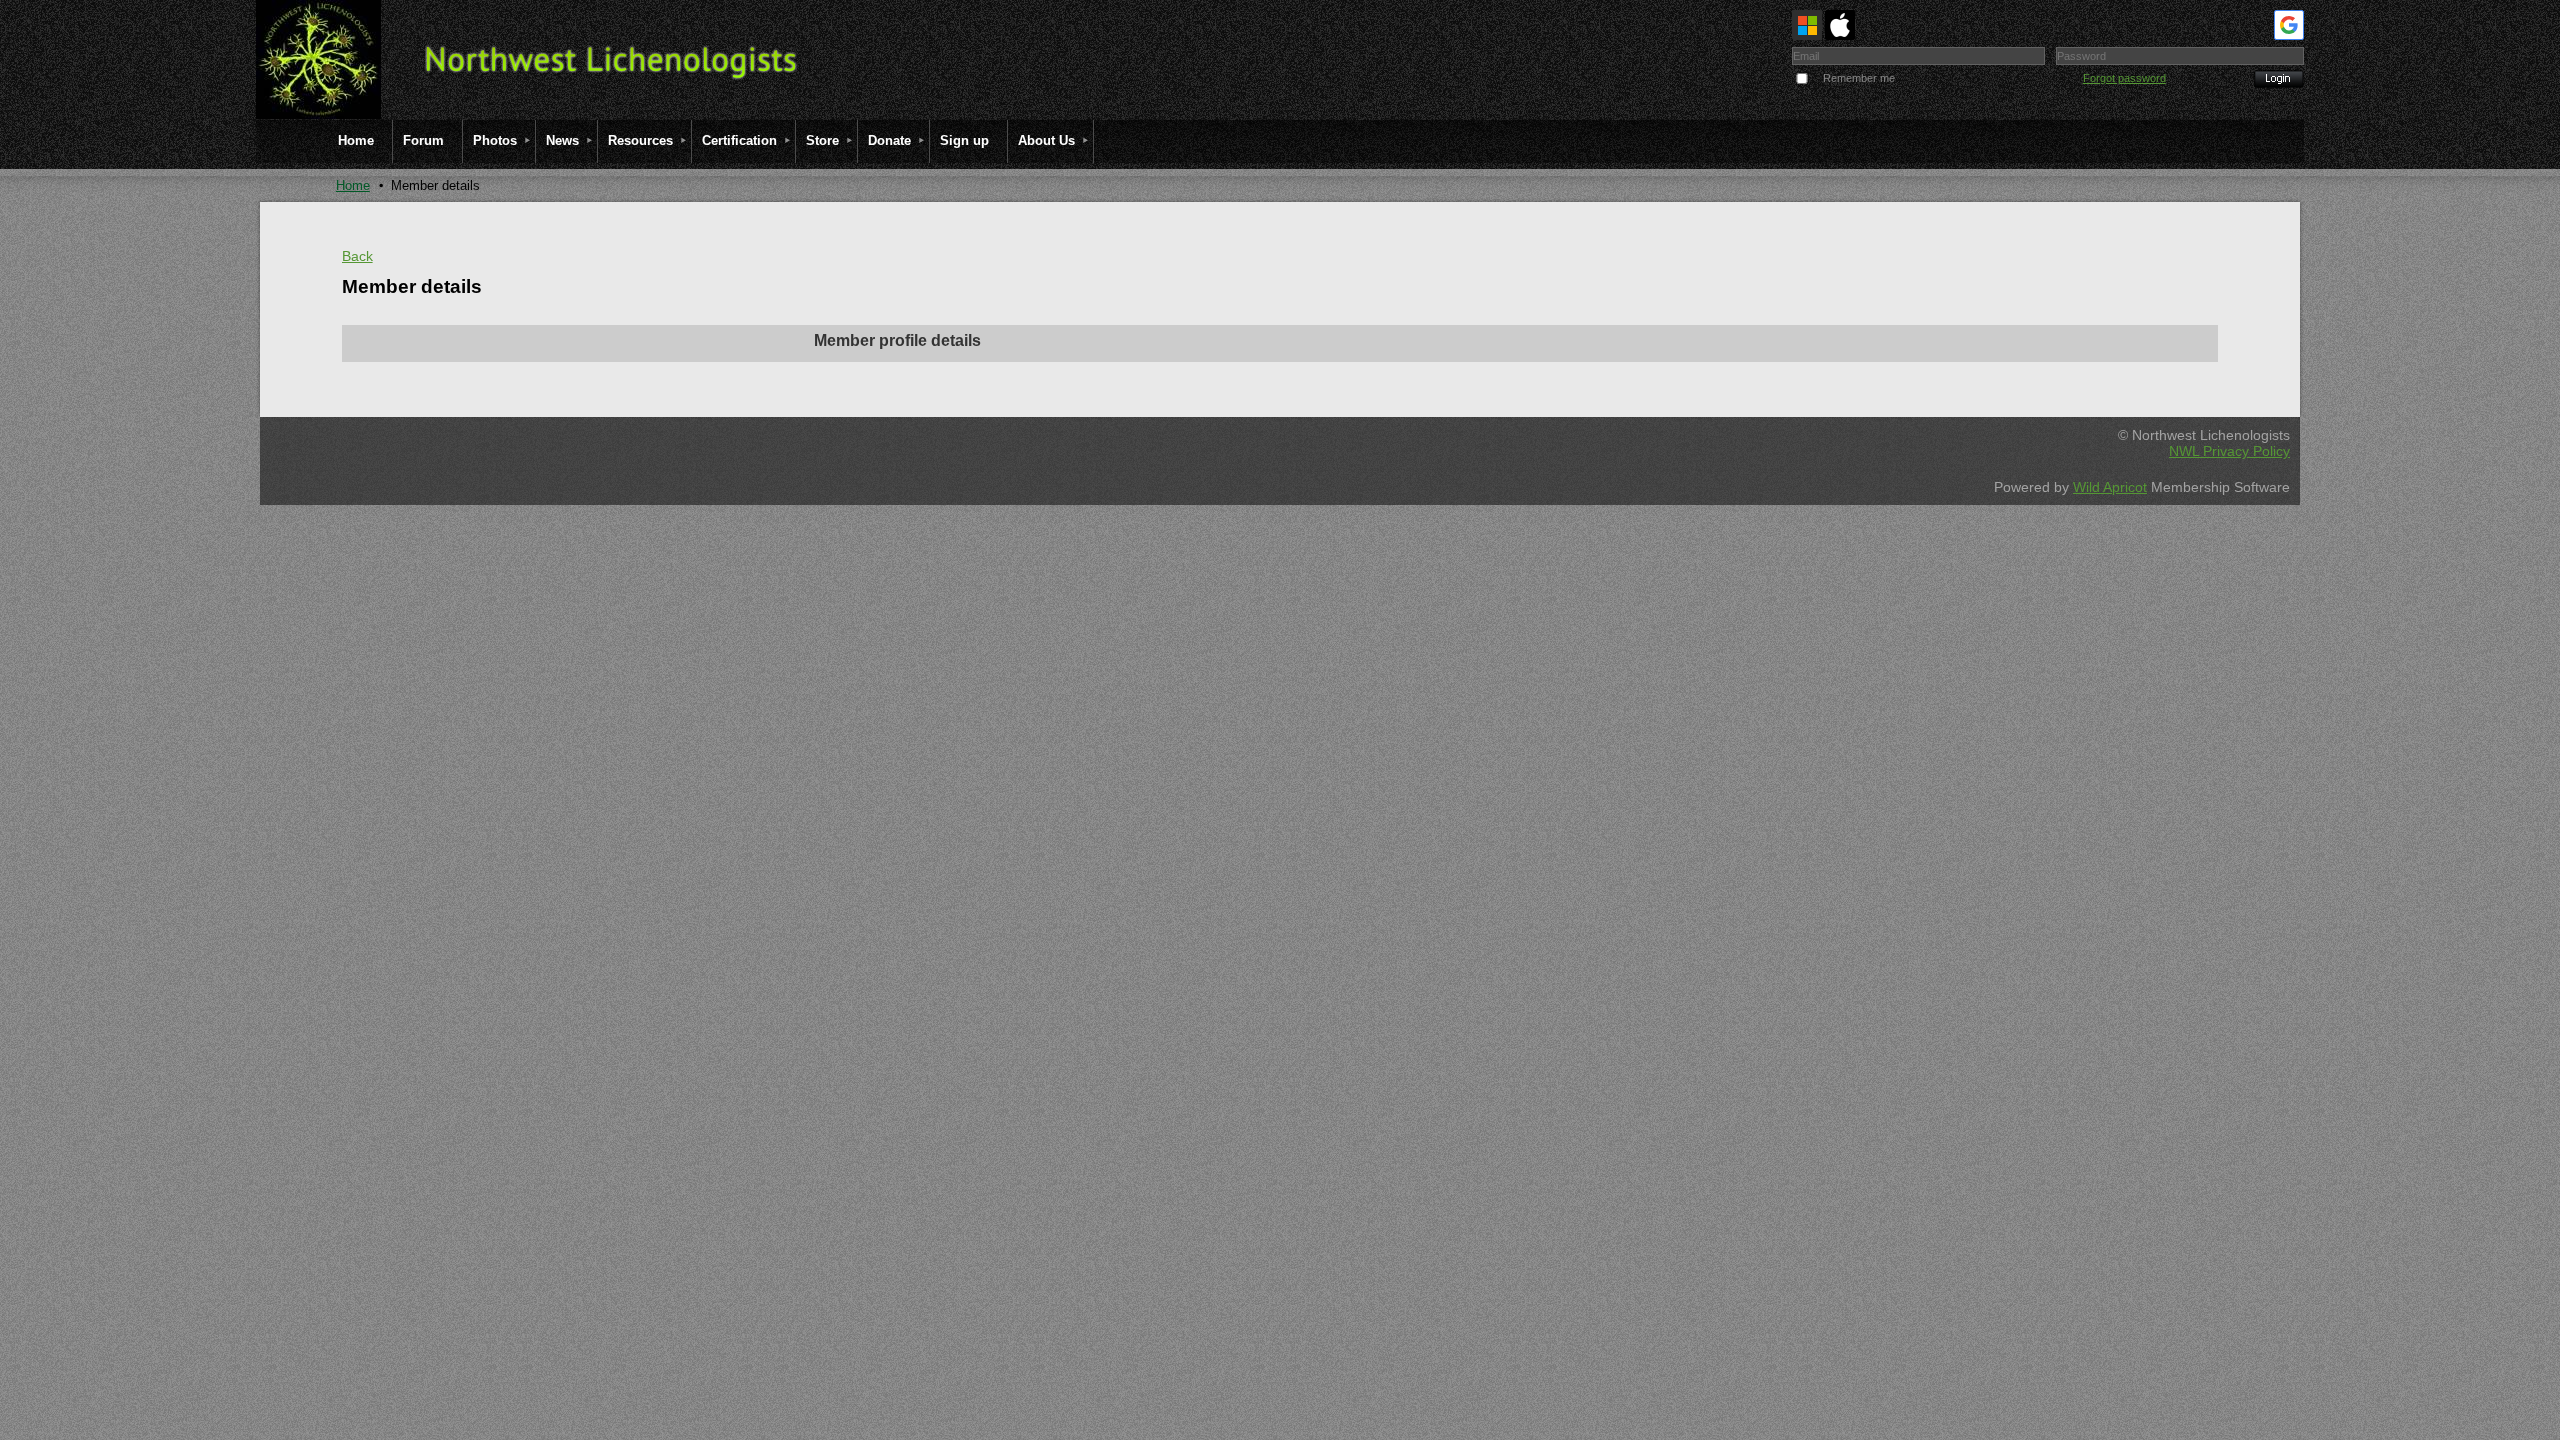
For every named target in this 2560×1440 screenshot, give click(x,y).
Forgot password (2124, 78)
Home (353, 185)
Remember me (1859, 78)
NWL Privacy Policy (2229, 451)
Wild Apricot (2110, 487)
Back (357, 256)
